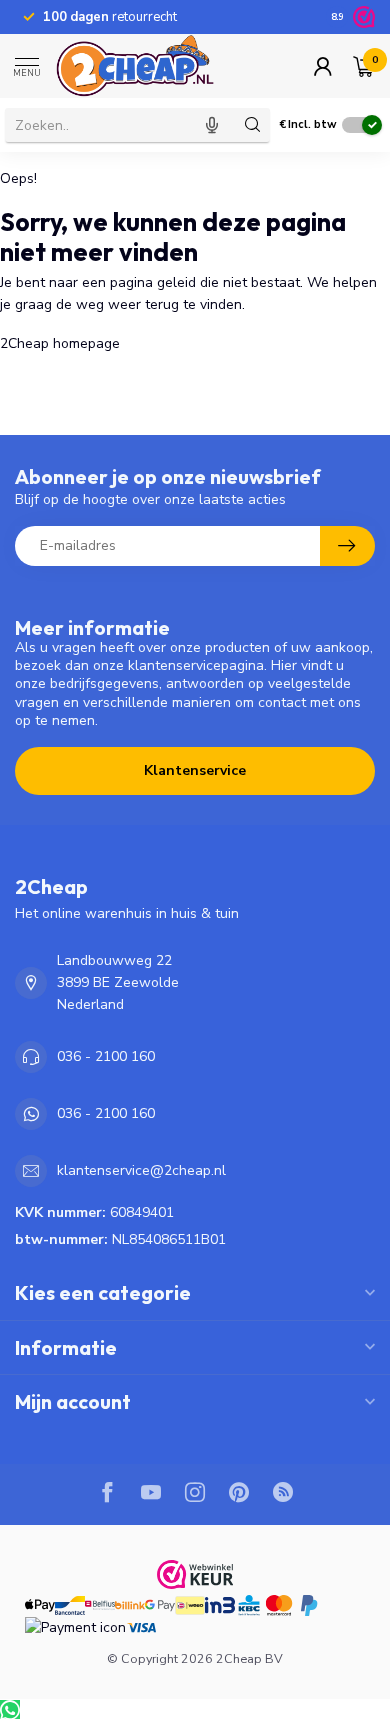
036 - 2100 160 (106, 1056)
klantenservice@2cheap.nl (141, 1170)
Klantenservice (195, 770)
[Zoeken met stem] (212, 125)
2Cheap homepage (60, 343)
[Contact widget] (10, 1709)
